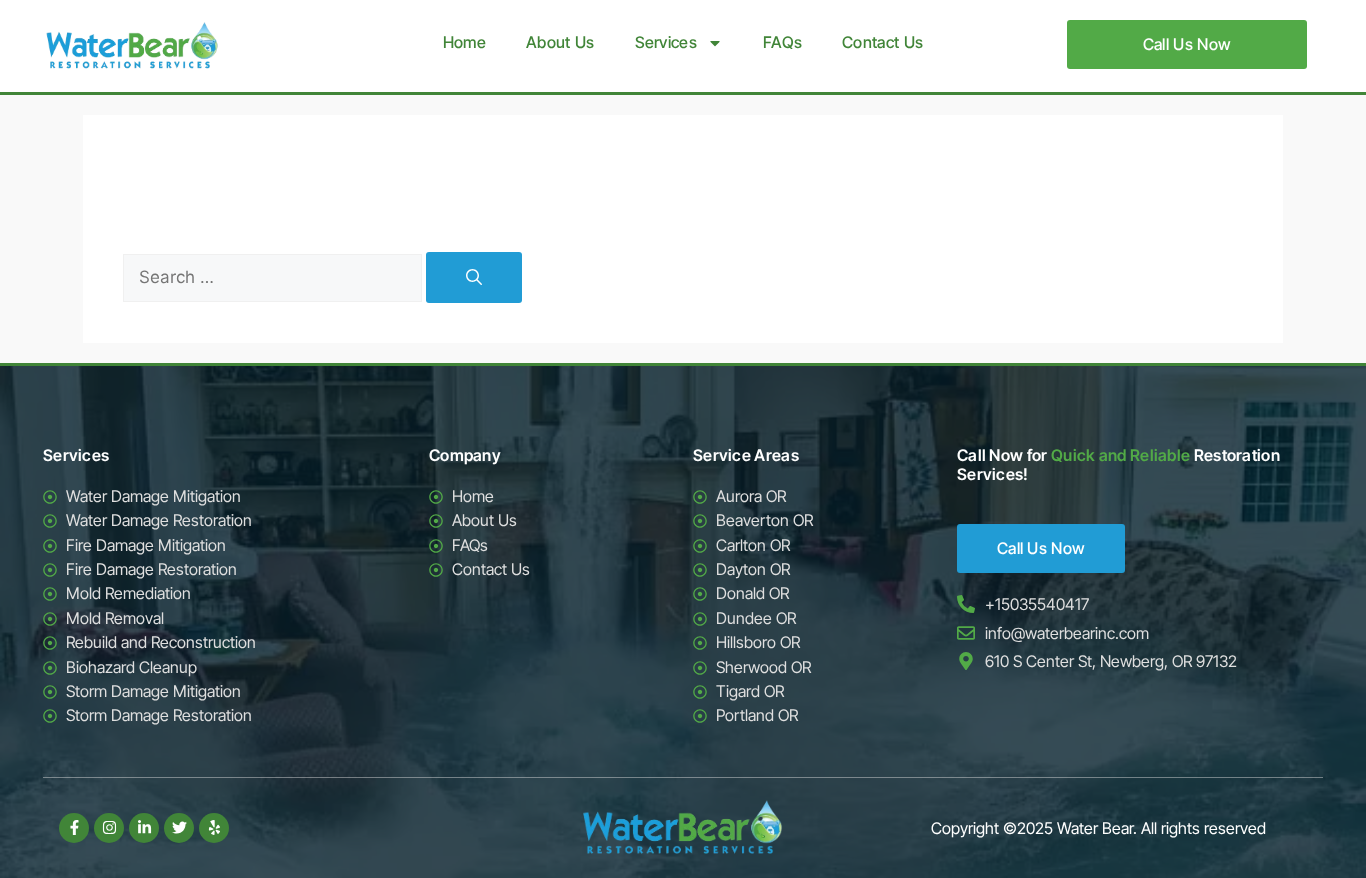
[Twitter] (179, 828)
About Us (560, 42)
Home (464, 42)
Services (666, 42)
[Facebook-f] (74, 828)
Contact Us (882, 42)
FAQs (782, 42)
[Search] (474, 277)
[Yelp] (214, 828)
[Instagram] (109, 828)
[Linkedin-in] (144, 828)
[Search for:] (274, 277)
